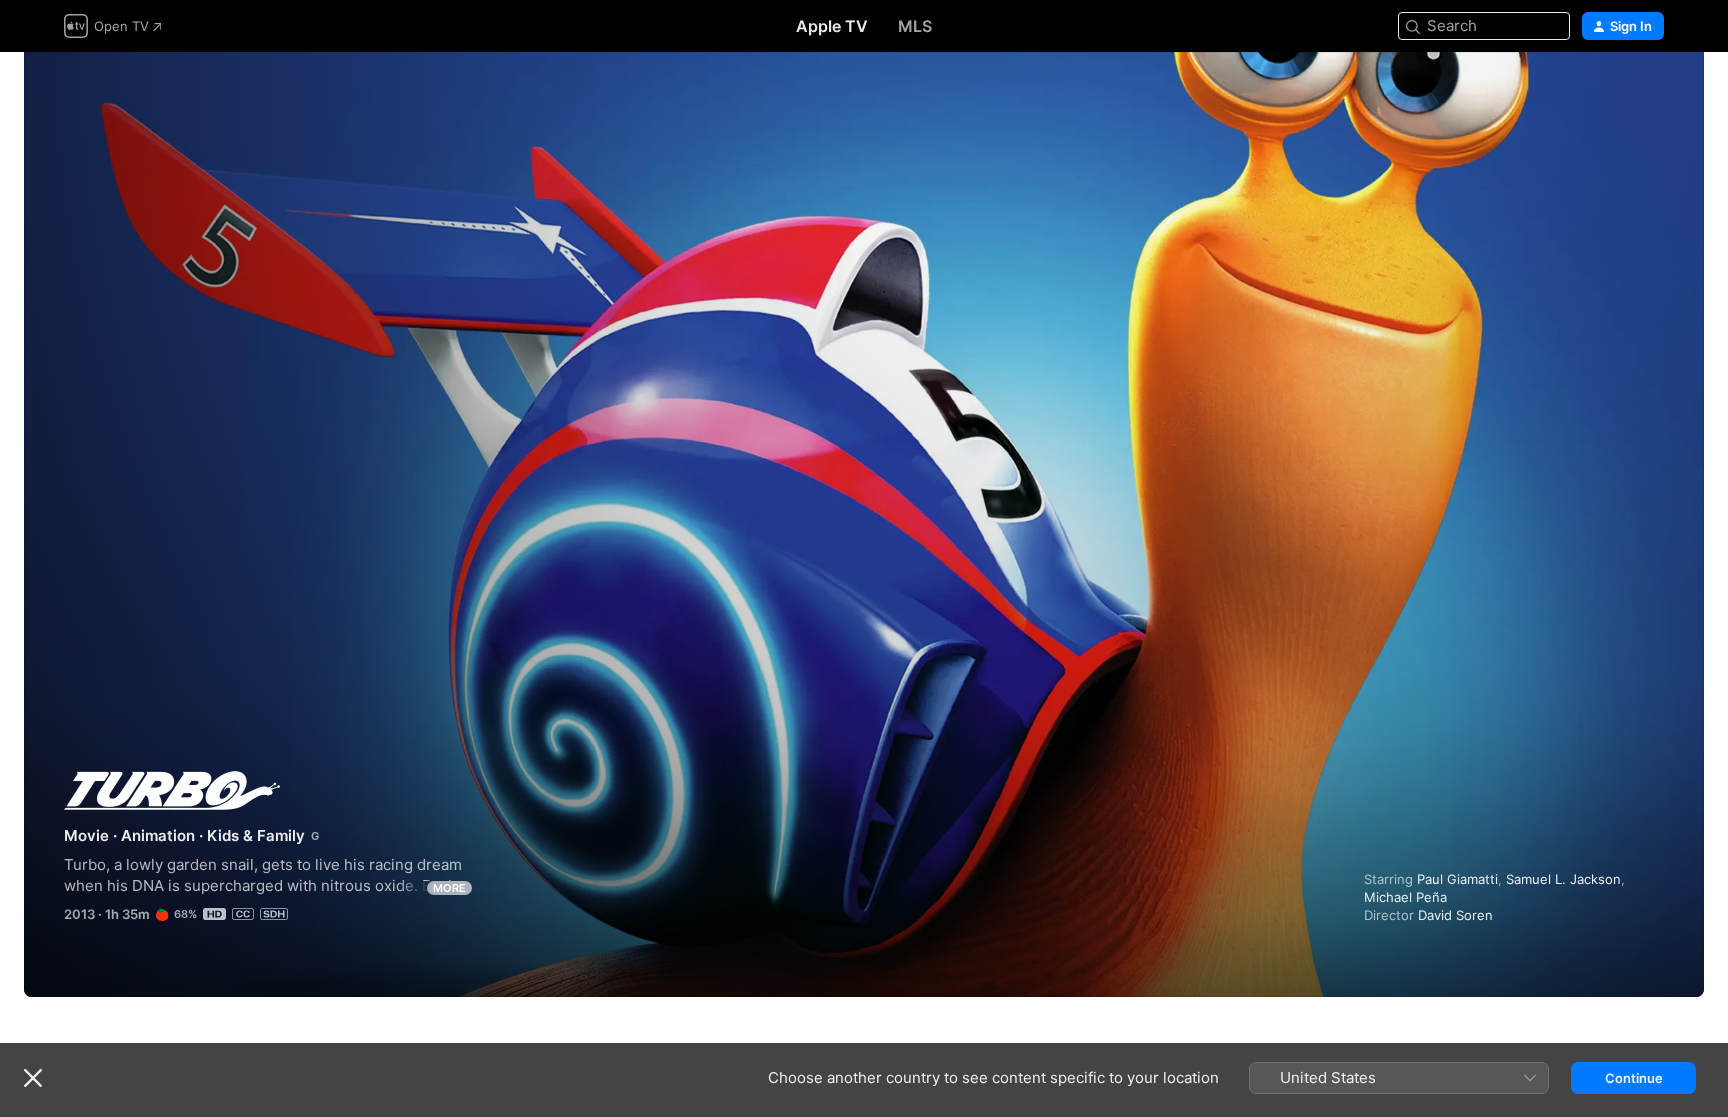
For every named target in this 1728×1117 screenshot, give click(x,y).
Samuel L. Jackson (1563, 879)
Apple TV (832, 26)
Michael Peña (1405, 897)
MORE (449, 888)
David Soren (1455, 915)
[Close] (33, 1078)
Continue (1634, 1078)
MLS (915, 26)
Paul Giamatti (1457, 879)
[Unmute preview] (1650, 91)
